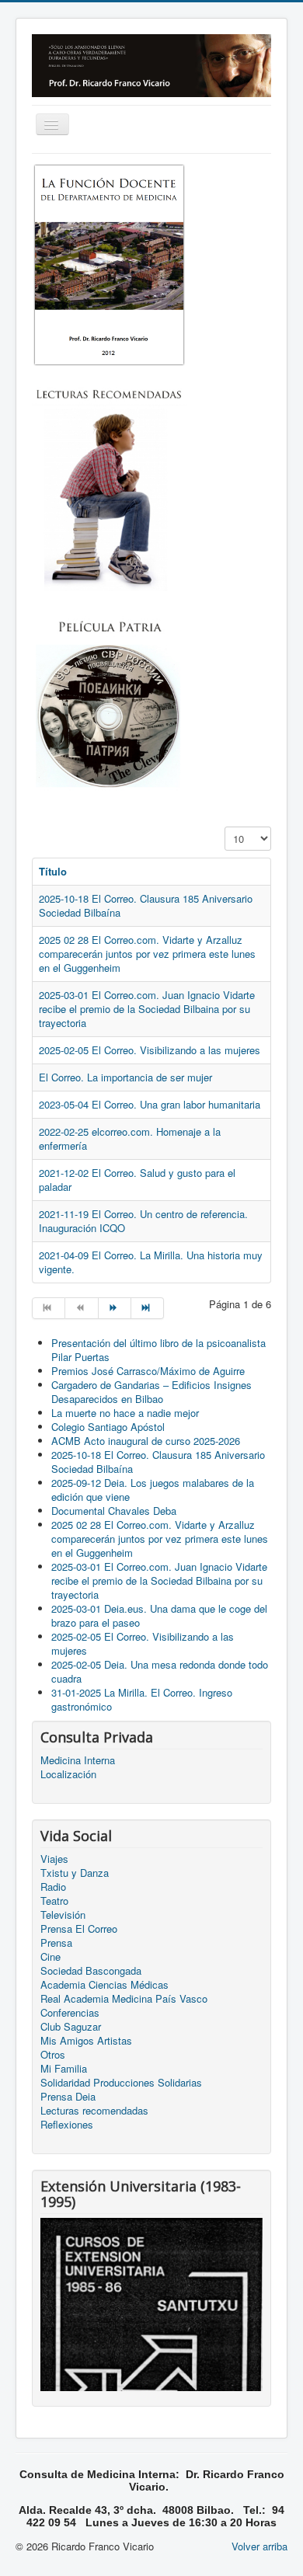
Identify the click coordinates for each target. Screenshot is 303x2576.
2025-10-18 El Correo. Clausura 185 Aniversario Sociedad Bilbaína (146, 905)
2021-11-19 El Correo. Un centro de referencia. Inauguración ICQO (143, 1221)
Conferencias (70, 2013)
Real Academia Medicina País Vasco (124, 1999)
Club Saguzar (71, 2027)
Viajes (54, 1859)
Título (53, 871)
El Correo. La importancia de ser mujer (125, 1077)
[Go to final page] (148, 1308)
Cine (50, 1957)
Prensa (56, 1943)
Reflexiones (67, 2125)
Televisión (63, 1915)
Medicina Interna (78, 1760)
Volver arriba (259, 2546)
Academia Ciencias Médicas (104, 1985)
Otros (53, 2055)
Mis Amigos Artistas (86, 2041)
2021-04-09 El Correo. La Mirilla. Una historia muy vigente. (151, 1262)
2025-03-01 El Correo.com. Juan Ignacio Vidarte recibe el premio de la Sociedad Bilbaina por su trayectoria (147, 1009)
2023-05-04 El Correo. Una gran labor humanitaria (150, 1104)
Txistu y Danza (75, 1873)
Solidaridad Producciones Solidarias (121, 2083)
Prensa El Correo (79, 1929)
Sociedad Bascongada (91, 1971)
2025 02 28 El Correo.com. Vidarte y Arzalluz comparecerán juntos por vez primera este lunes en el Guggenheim (147, 954)
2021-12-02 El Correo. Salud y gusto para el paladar (137, 1180)
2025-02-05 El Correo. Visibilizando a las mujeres (150, 1050)
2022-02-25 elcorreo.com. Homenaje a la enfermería (130, 1138)
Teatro (54, 1901)
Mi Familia (64, 2069)
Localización (68, 1774)
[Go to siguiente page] (115, 1308)
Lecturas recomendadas (94, 2111)
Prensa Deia (68, 2097)
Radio (53, 1887)
